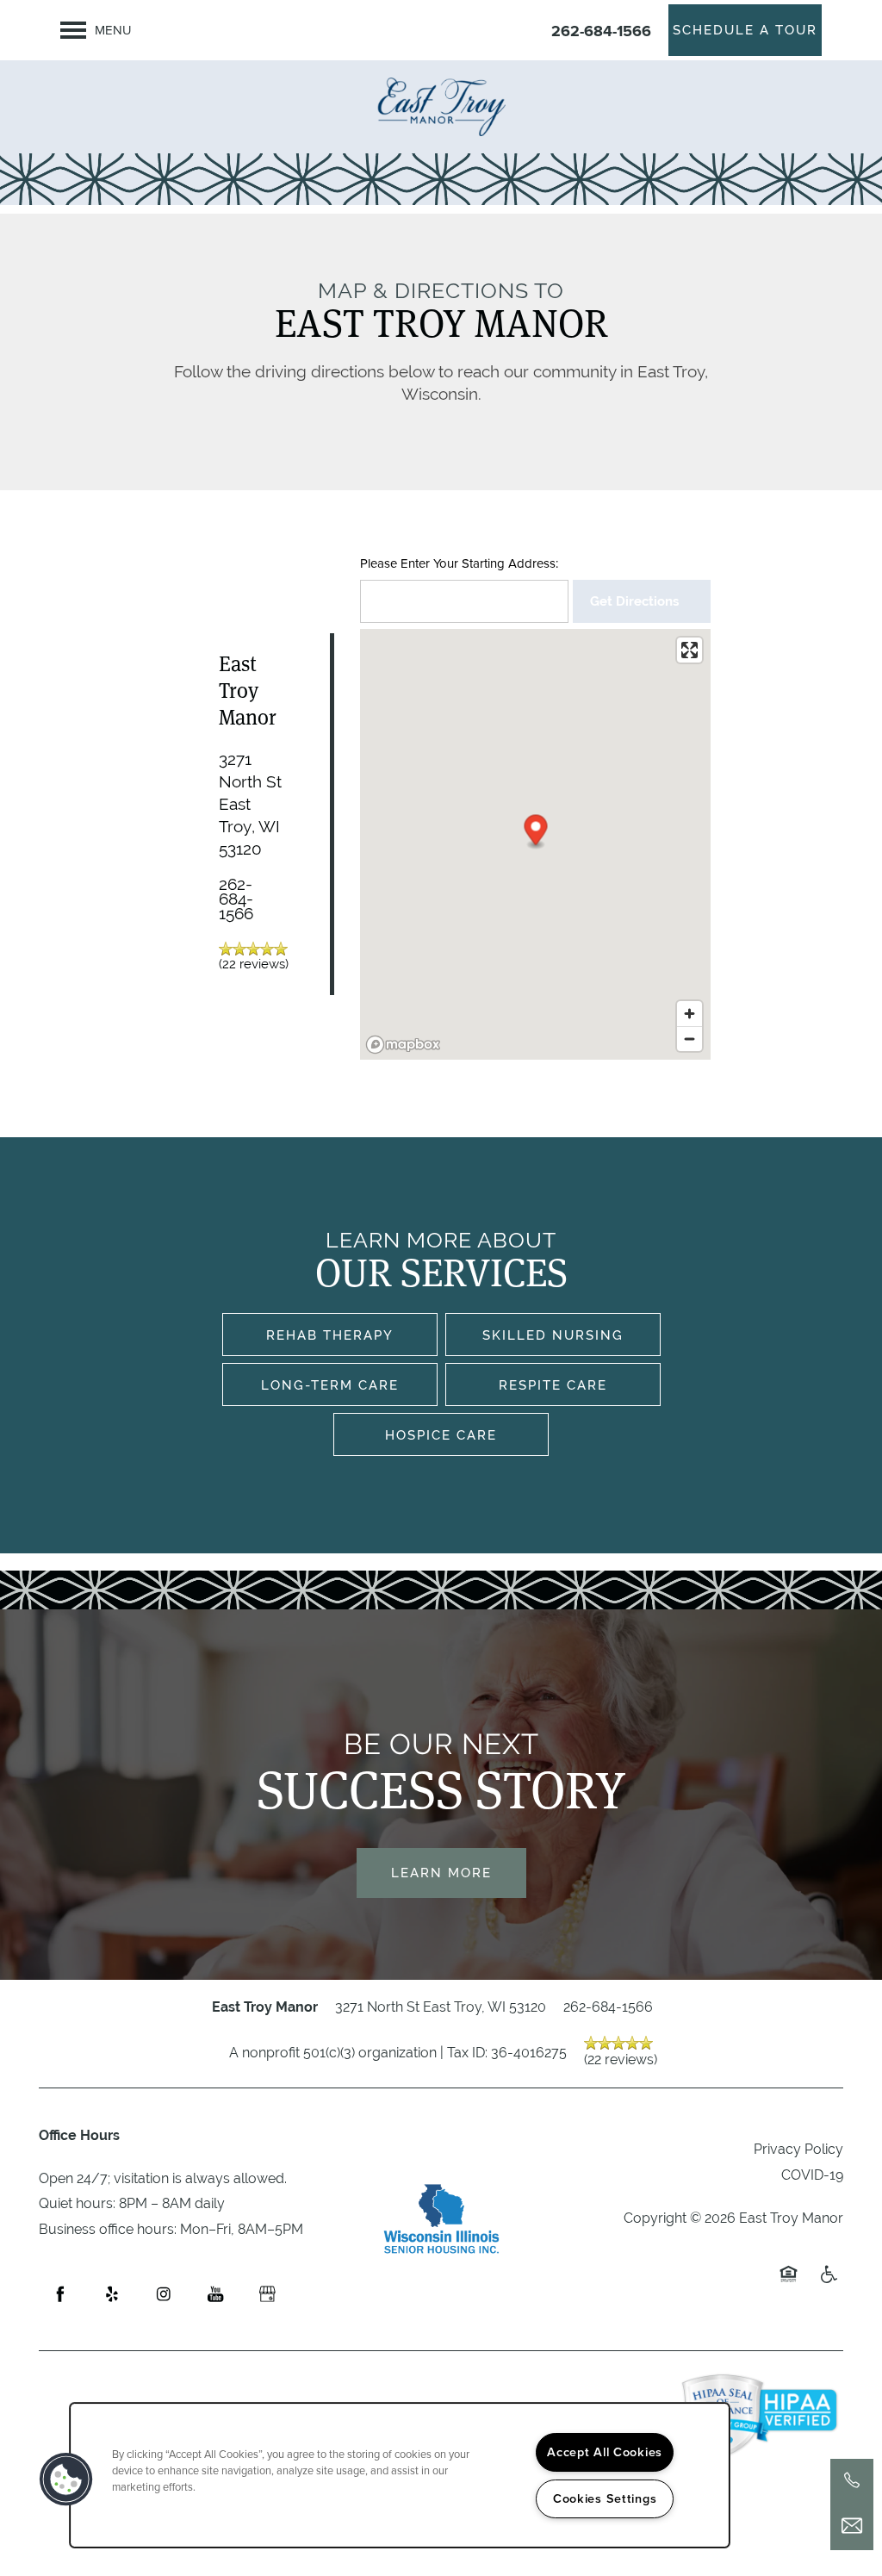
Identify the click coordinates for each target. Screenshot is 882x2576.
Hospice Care (441, 1435)
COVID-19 (812, 2175)
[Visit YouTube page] (215, 2294)
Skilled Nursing (553, 1335)
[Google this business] (267, 2294)
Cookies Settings (605, 2498)
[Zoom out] (689, 1039)
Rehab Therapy (330, 1335)
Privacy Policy (798, 2149)
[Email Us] (852, 2526)
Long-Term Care (330, 1385)
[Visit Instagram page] (164, 2294)
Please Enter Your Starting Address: (459, 564)
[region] (400, 2475)
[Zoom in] (689, 1014)
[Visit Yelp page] (112, 2294)
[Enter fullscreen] (689, 650)
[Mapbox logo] (403, 1045)
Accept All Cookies (605, 2452)
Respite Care (553, 1385)
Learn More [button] (441, 1873)
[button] (745, 30)
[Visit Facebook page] (60, 2294)
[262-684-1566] (852, 2480)
